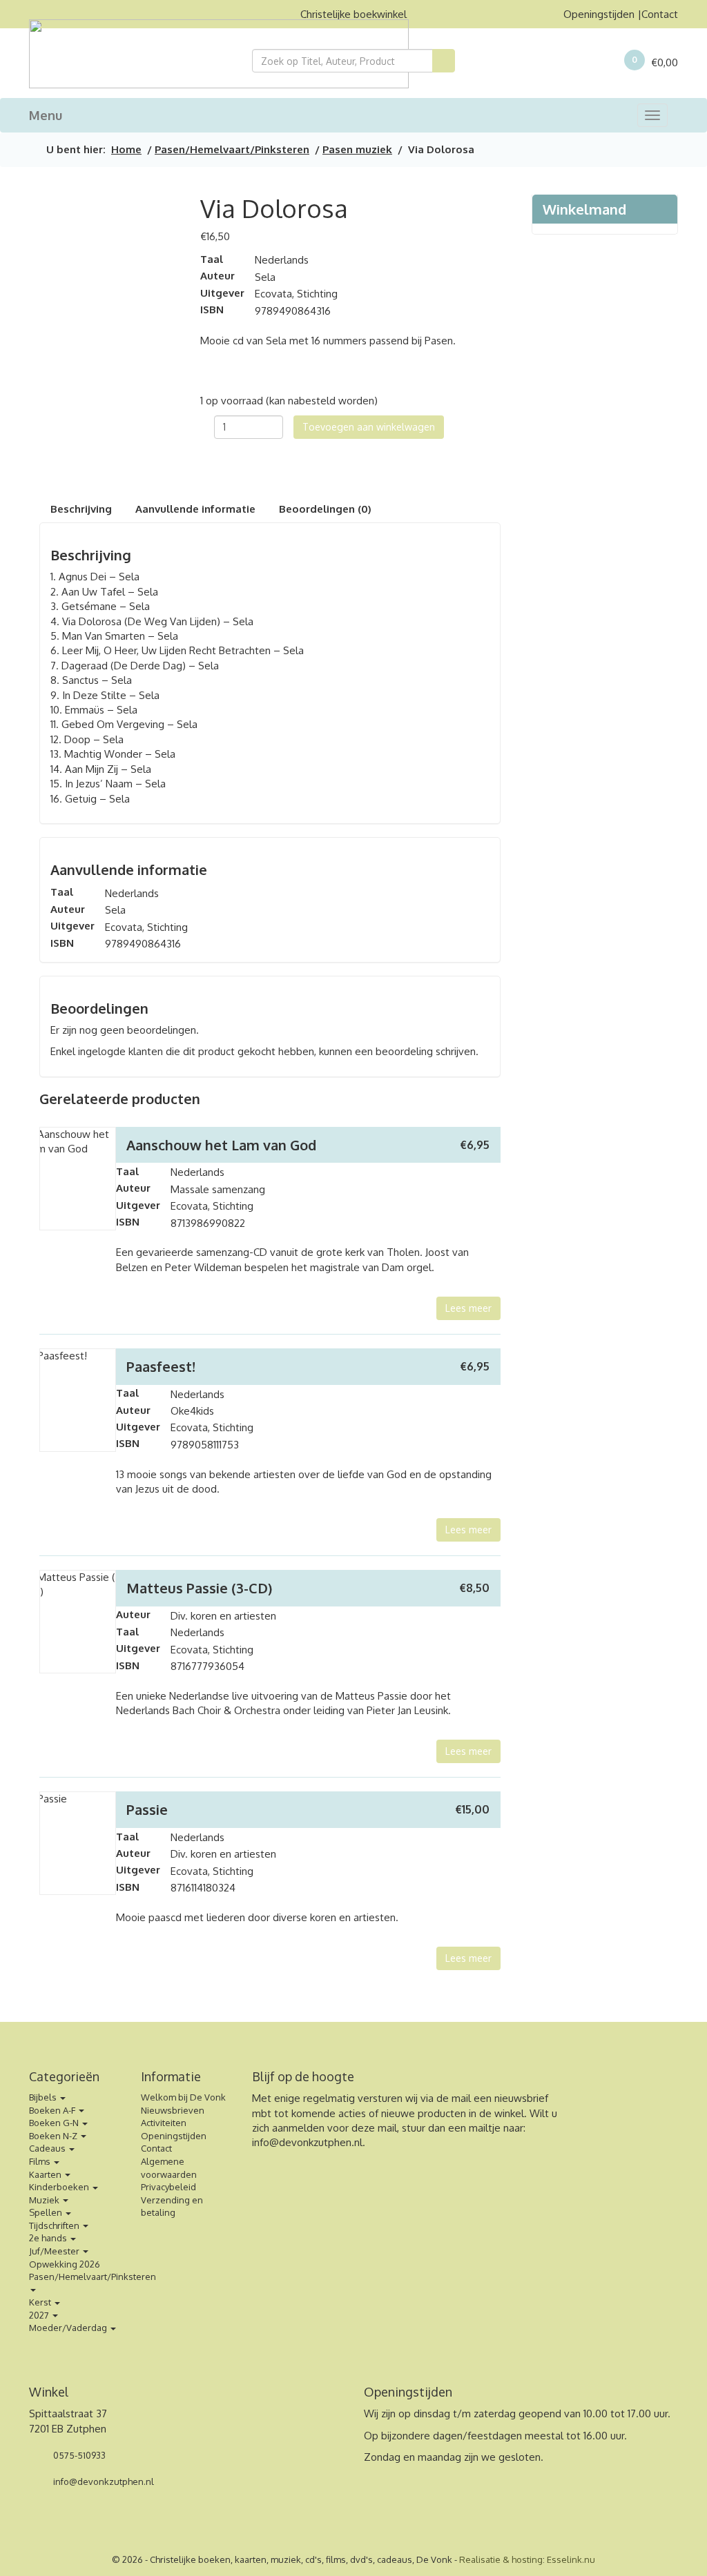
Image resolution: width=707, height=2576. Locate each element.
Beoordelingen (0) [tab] (325, 509)
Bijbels (44, 2097)
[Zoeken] (444, 61)
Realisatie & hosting (501, 2559)
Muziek (45, 2200)
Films (41, 2161)
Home (126, 149)
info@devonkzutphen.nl (307, 2142)
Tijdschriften (55, 2225)
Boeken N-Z (54, 2136)
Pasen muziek (357, 149)
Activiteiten (164, 2123)
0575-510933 (78, 2455)
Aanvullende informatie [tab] (195, 509)
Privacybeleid (168, 2187)
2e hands (49, 2238)
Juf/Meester (55, 2251)
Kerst (41, 2302)
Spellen (47, 2212)
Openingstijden (599, 14)
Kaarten (46, 2174)
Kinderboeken (60, 2187)
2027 (40, 2315)
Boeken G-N (55, 2123)
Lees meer (468, 1308)
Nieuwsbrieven (173, 2110)
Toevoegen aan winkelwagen (369, 427)
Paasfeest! (161, 1366)
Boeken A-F (53, 2110)
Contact (660, 14)
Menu (46, 115)
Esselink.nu (571, 2559)
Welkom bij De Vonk (183, 2097)
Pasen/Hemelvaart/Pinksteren (232, 149)
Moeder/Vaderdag (69, 2328)
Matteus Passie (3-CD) (199, 1588)
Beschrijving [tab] (81, 509)
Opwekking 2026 (65, 2264)
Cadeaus (48, 2148)
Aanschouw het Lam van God (221, 1145)
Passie (147, 1809)
